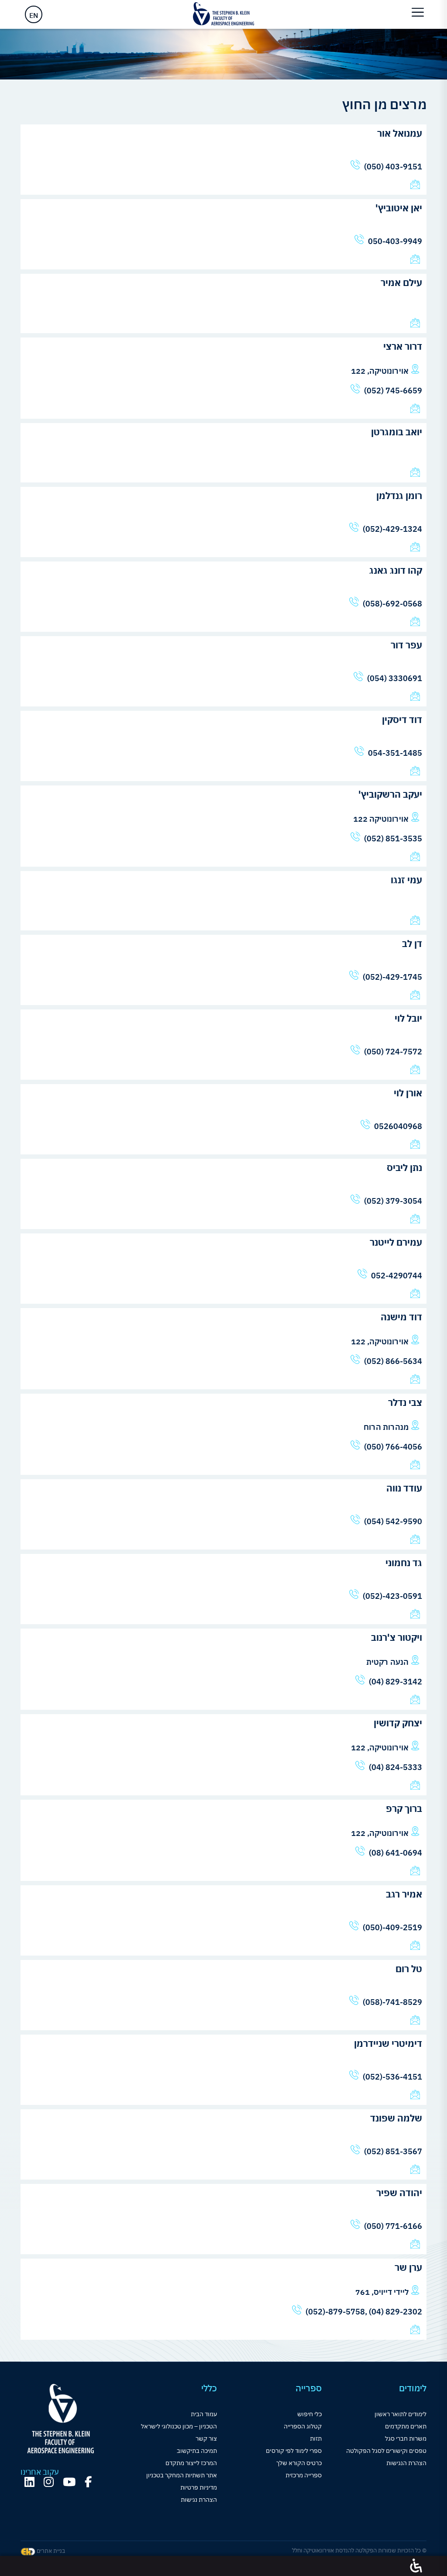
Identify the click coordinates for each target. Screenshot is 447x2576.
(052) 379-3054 (393, 1201)
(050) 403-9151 (393, 167)
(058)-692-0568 (392, 604)
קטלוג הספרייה (303, 2426)
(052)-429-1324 (392, 529)
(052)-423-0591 (392, 1596)
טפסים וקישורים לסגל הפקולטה (386, 2451)
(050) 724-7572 (393, 1052)
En (34, 15)
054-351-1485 (395, 753)
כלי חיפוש (309, 2414)
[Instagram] (49, 2482)
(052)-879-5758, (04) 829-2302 (364, 2312)
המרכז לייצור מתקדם (191, 2463)
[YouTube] (69, 2482)
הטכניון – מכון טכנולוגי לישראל (179, 2426)
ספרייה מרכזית (304, 2475)
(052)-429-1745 (392, 977)
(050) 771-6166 (393, 2226)
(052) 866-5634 (393, 1361)
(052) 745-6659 (393, 391)
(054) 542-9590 (393, 1521)
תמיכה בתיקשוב (197, 2451)
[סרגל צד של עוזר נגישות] (416, 2566)
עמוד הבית (204, 2414)
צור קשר (206, 2438)
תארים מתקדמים (406, 2426)
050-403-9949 (395, 241)
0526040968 (398, 1126)
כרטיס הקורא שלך (299, 2463)
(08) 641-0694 (395, 1853)
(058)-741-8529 (392, 2002)
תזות (316, 2438)
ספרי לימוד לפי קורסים (294, 2451)
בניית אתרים (50, 2551)
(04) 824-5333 (395, 1767)
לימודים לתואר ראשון (401, 2414)
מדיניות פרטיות (199, 2487)
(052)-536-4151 (392, 2077)
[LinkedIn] (29, 2482)
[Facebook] (88, 2482)
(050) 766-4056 (385, 1447)
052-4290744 (397, 1276)
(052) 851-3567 (393, 2151)
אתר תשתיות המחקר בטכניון (182, 2475)
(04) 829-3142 (395, 1682)
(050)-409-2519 (392, 1927)
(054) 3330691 (395, 678)
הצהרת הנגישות (406, 2463)
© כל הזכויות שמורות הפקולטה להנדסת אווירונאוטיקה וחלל (359, 2550)
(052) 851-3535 (393, 839)
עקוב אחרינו (40, 2472)
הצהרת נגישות (199, 2500)
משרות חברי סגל (406, 2438)
